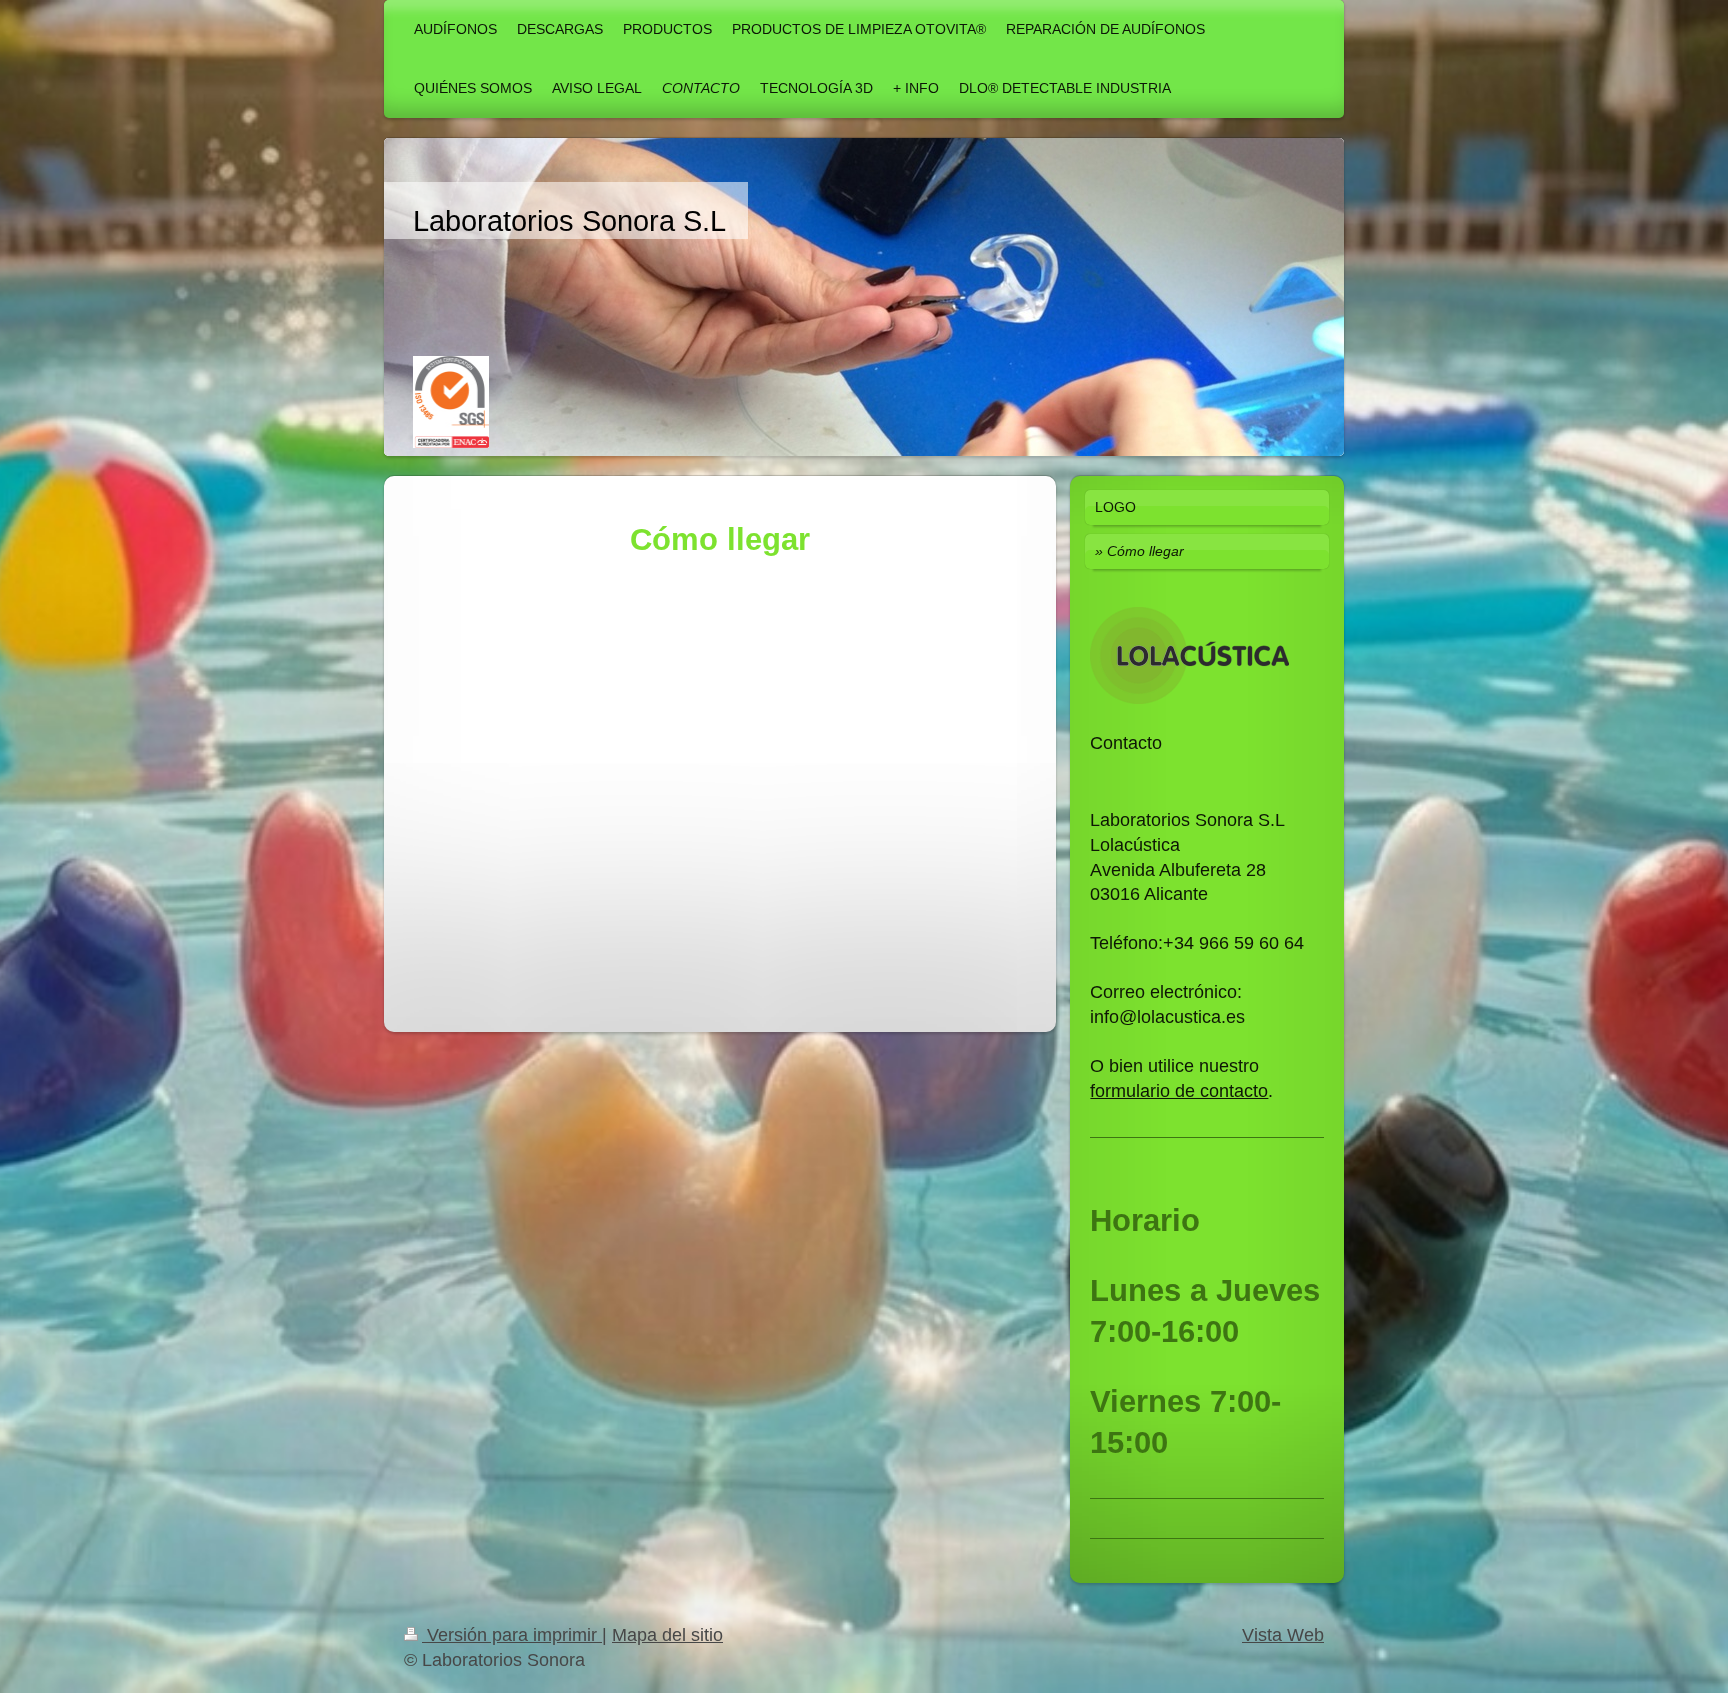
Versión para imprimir (512, 1635)
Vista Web (1283, 1635)
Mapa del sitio (667, 1635)
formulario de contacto (1179, 1091)
